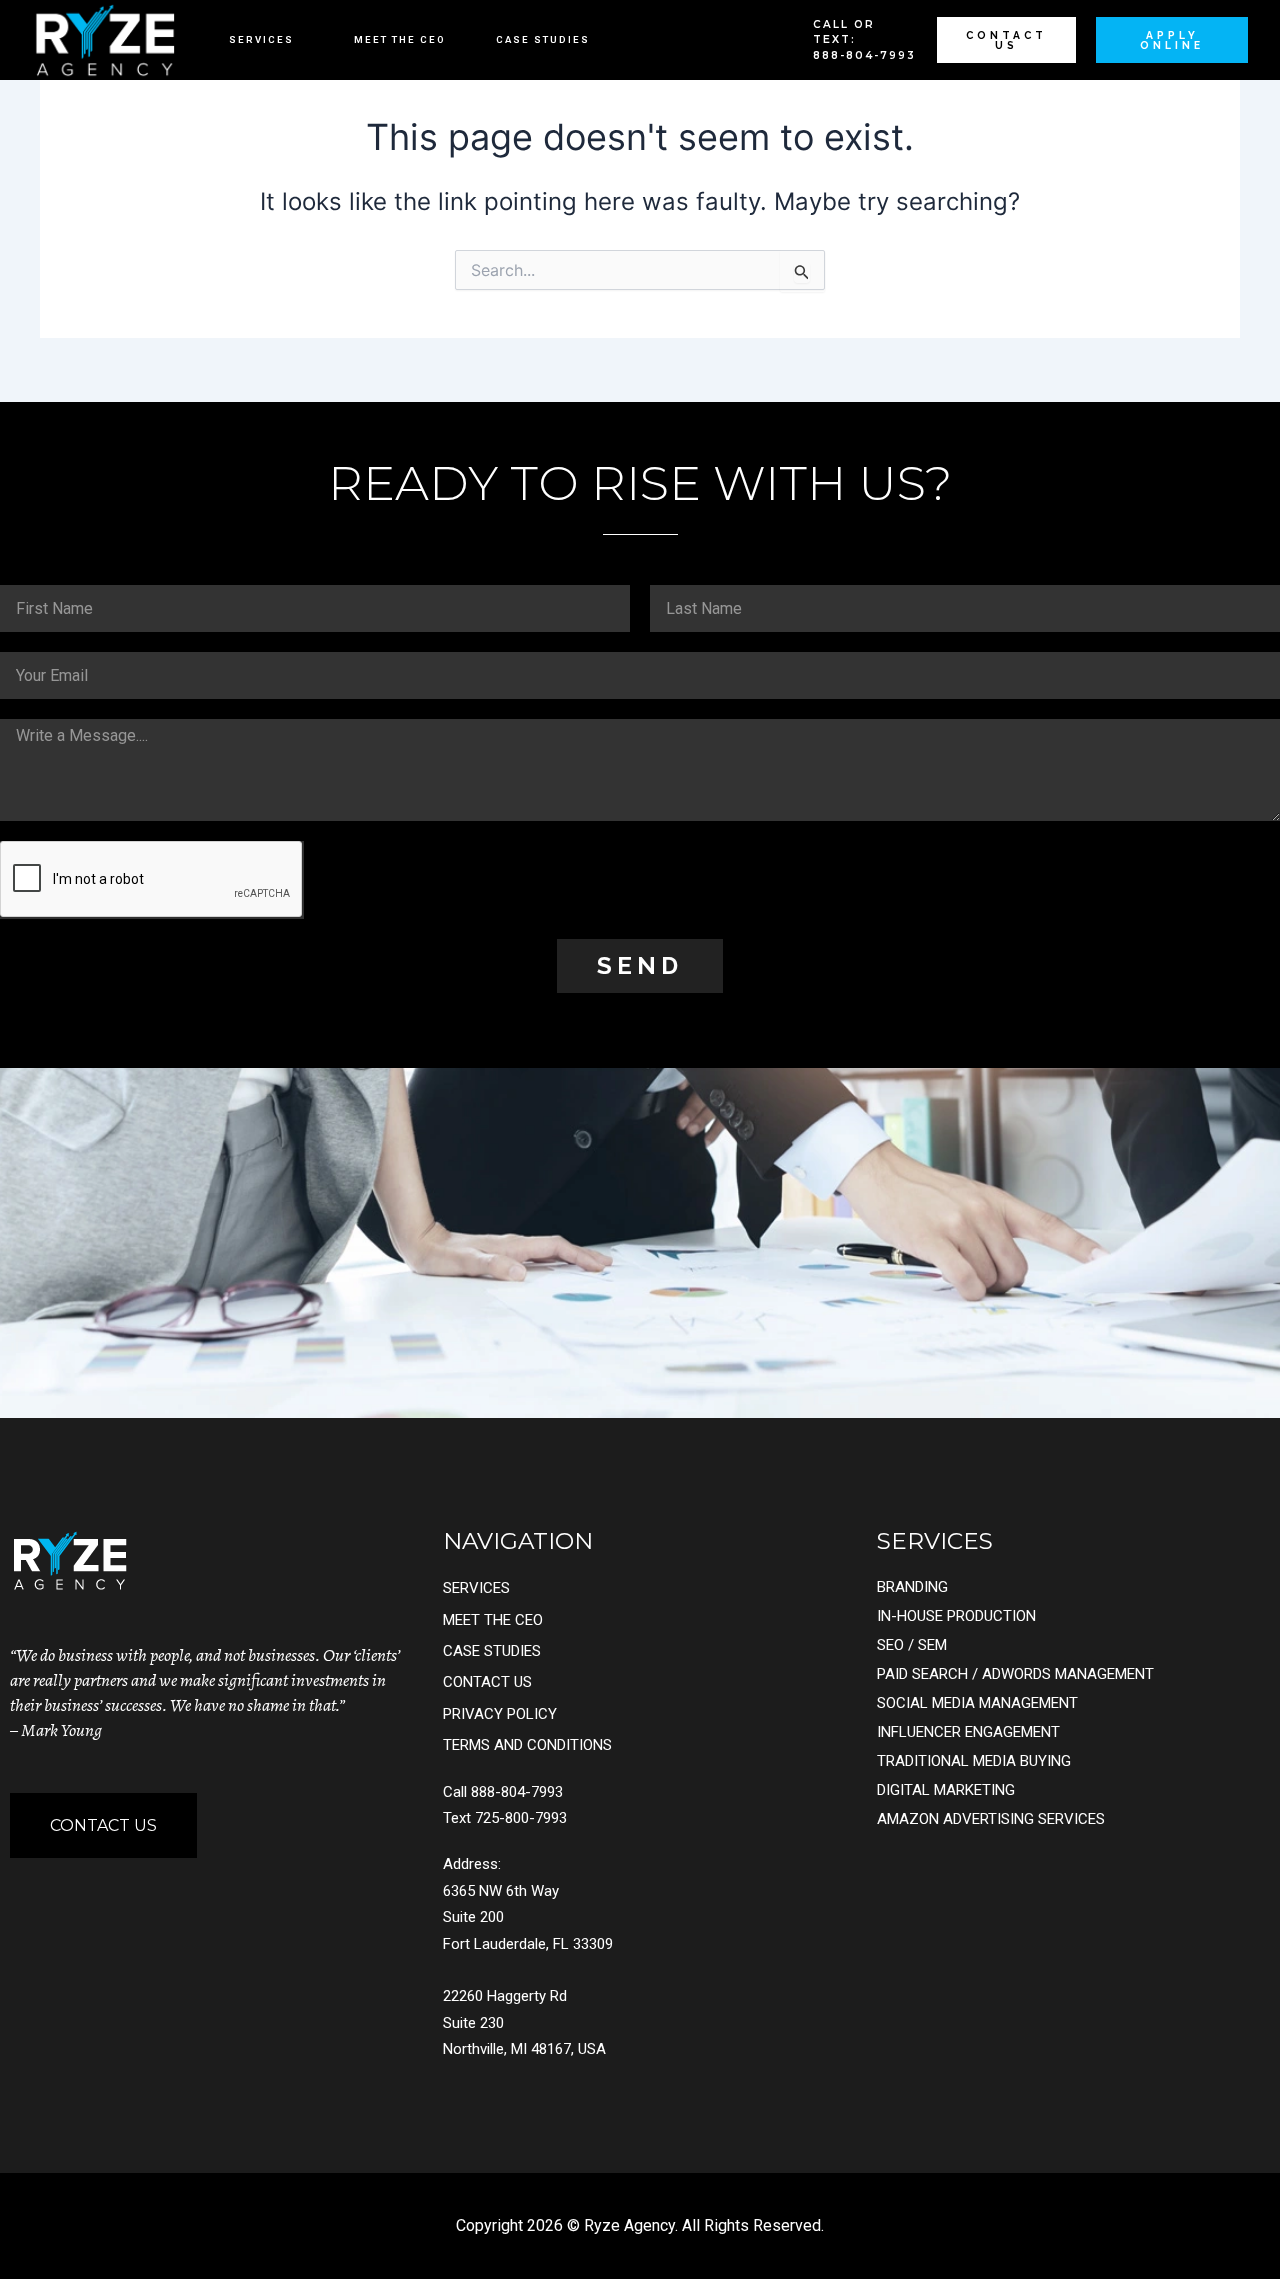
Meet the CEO (400, 39)
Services (261, 39)
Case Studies (543, 39)
